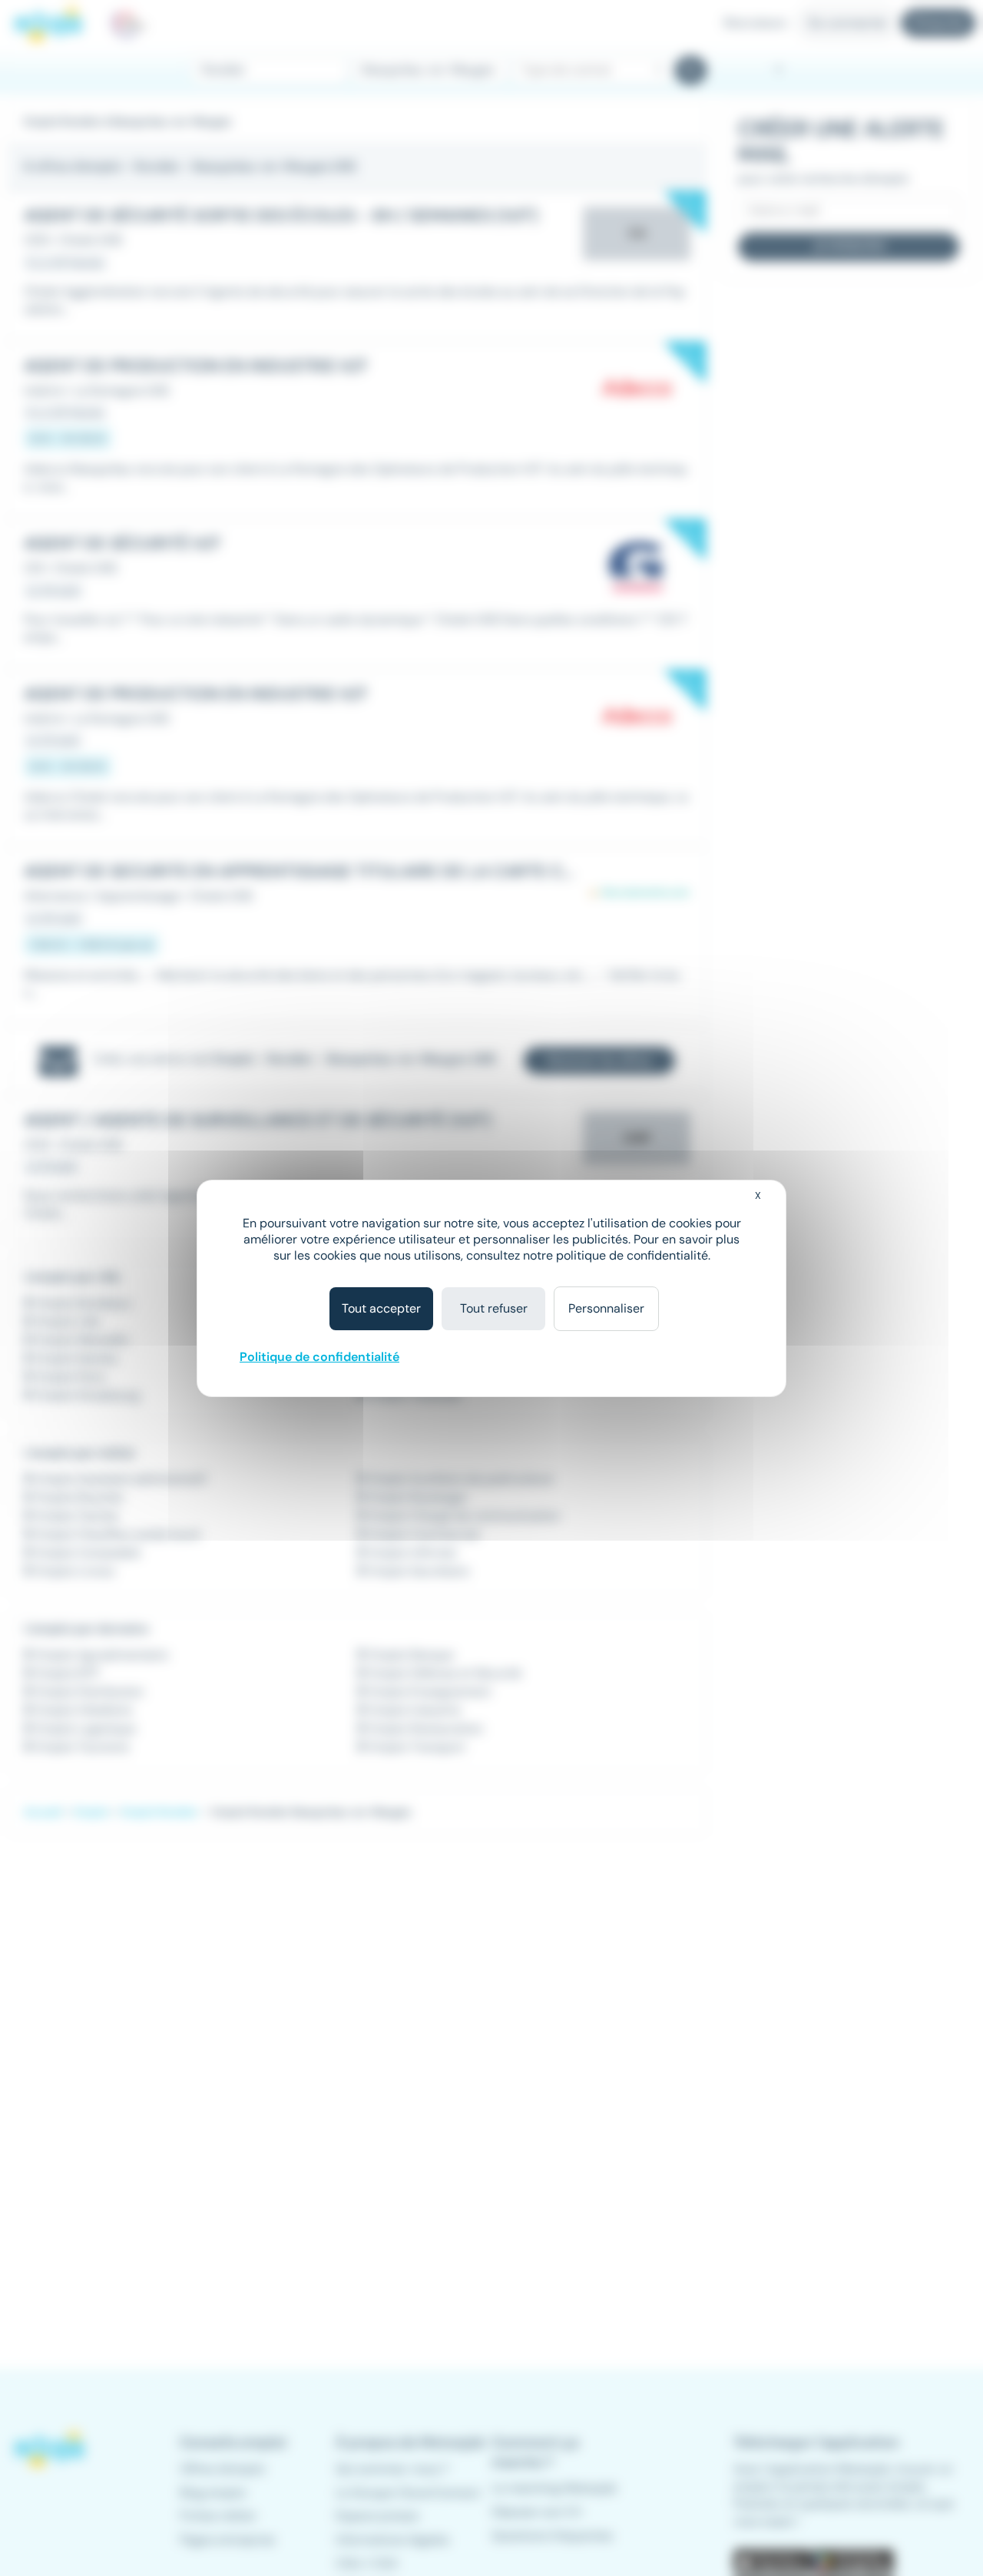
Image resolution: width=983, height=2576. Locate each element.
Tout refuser (494, 1308)
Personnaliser (606, 1308)
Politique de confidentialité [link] (319, 1357)
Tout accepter (381, 1308)
